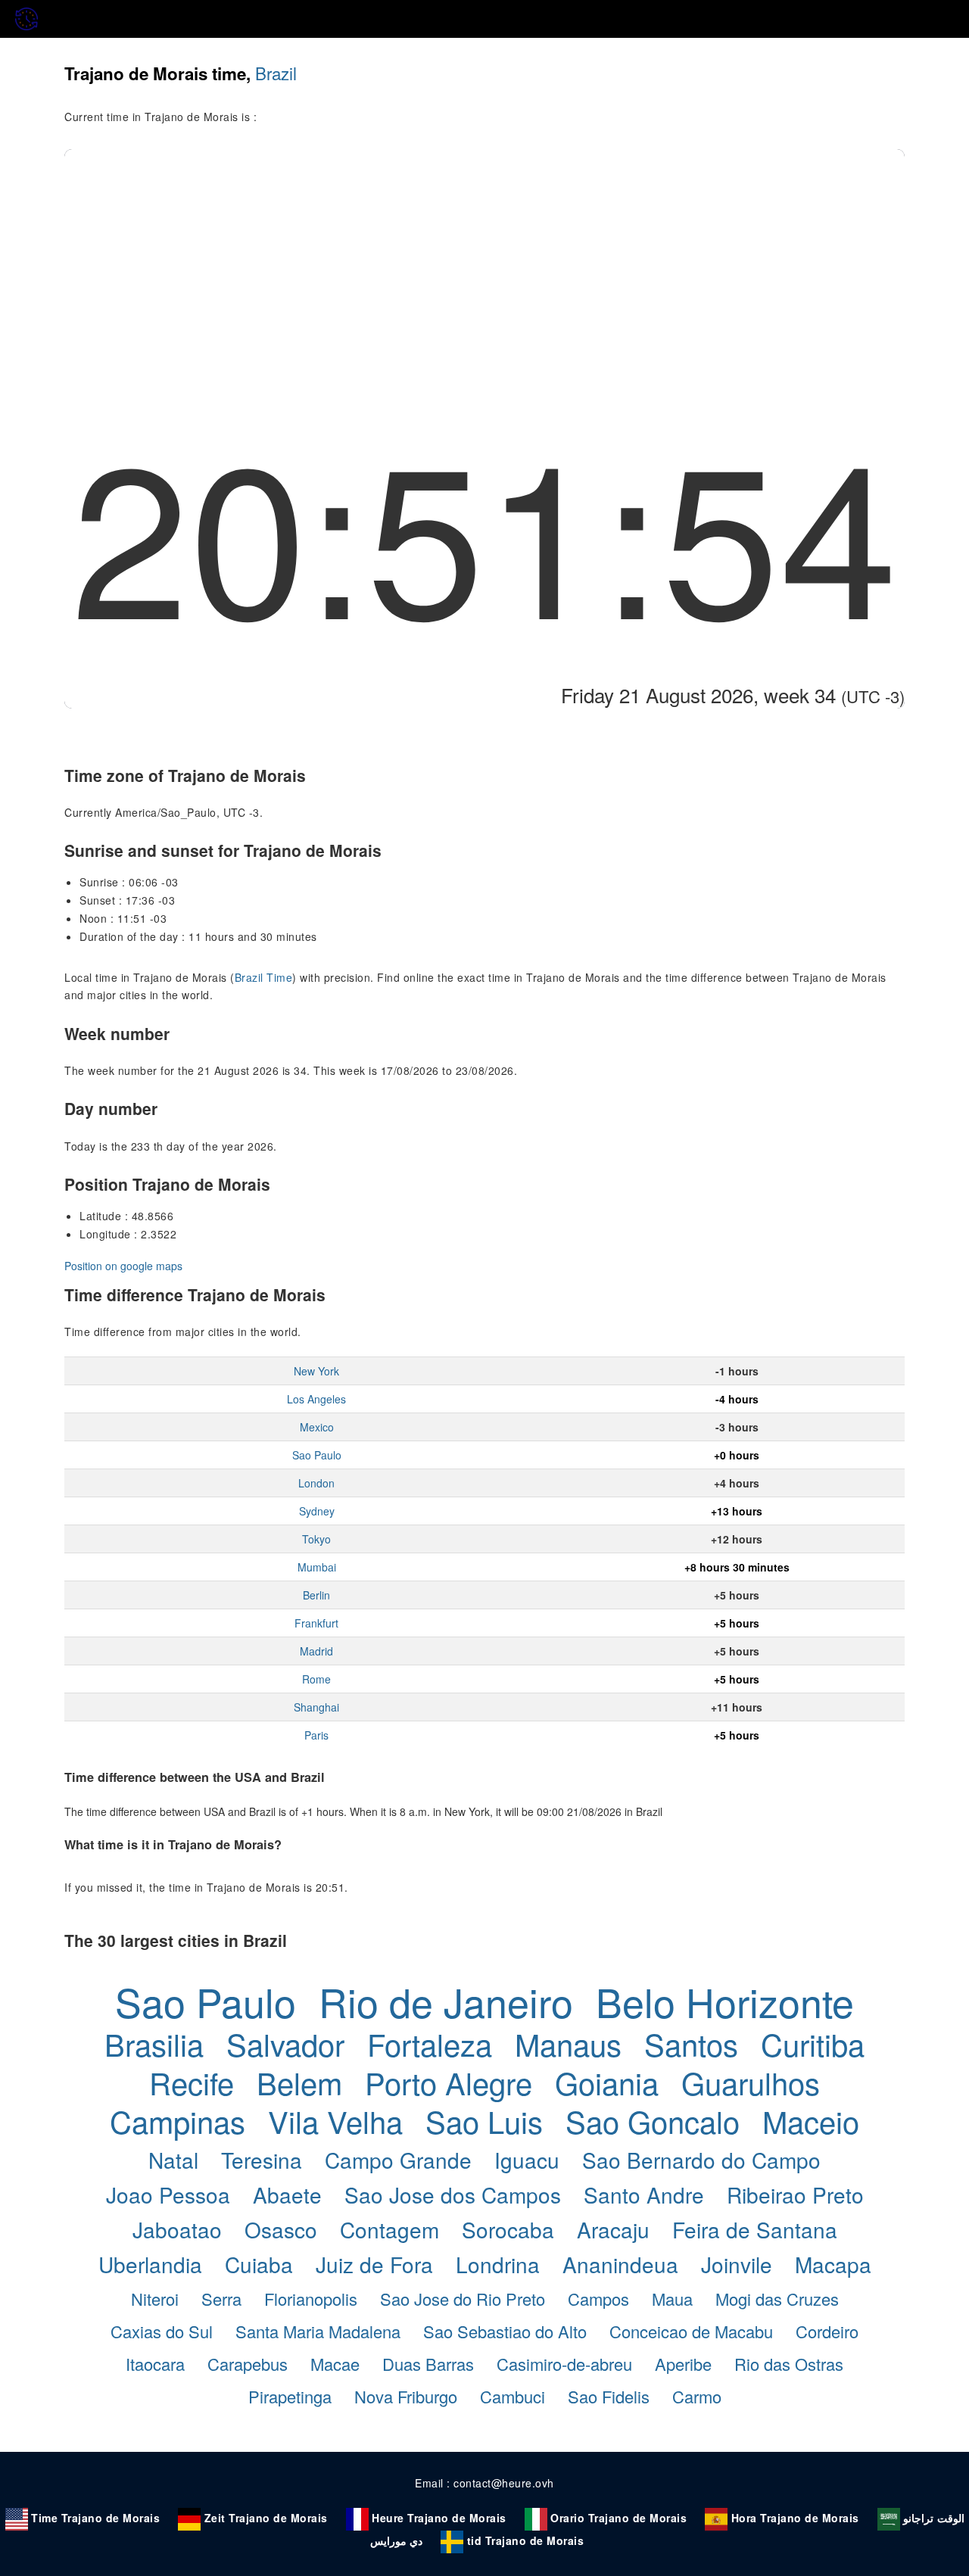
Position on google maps (123, 1266)
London (316, 1483)
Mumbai (317, 1567)
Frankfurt (316, 1623)
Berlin (316, 1595)
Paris (316, 1735)
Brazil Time (264, 977)
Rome (316, 1679)
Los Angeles (316, 1399)
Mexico (317, 1427)
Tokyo (316, 1539)
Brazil (276, 73)
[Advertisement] (484, 263)
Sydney (317, 1511)
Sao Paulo (317, 1455)
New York (316, 1371)
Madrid (316, 1651)
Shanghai (316, 1707)
